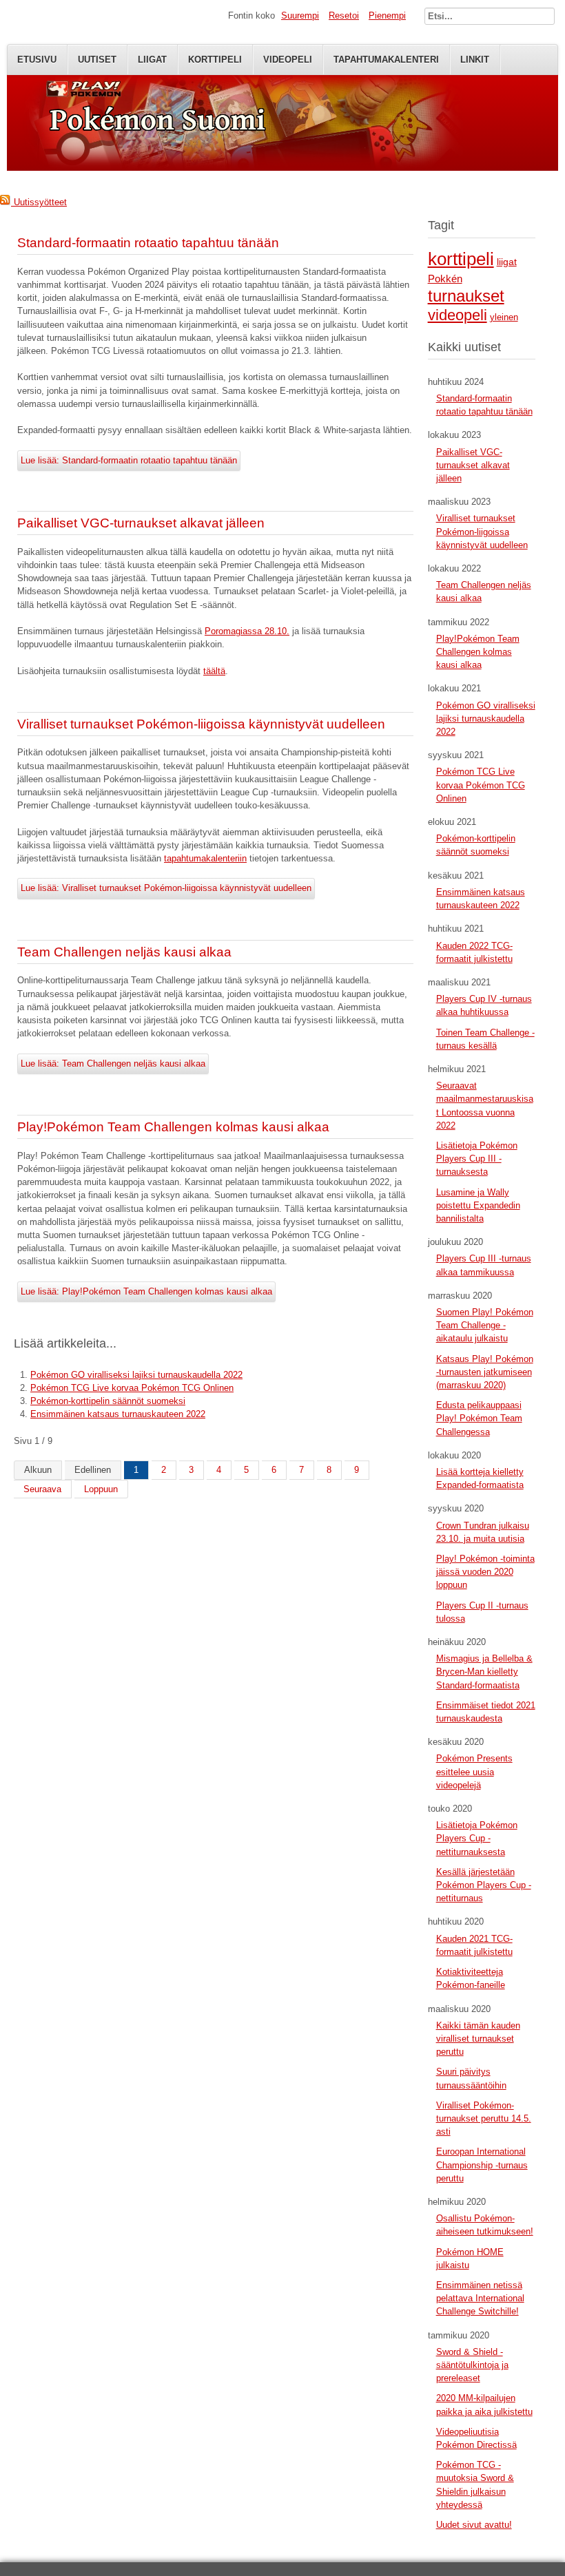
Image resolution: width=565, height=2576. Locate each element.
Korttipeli (215, 60)
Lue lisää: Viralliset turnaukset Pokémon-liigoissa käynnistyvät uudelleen (166, 888)
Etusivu (37, 60)
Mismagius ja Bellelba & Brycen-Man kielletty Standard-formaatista (484, 1672)
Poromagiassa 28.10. (247, 631)
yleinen (504, 317)
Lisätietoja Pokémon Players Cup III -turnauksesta (477, 1159)
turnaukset (466, 296)
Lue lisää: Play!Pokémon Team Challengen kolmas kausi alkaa (146, 1291)
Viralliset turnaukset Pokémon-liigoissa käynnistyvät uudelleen (201, 724)
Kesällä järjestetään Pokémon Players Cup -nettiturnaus (484, 1885)
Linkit (475, 60)
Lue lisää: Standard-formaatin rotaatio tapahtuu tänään (129, 460)
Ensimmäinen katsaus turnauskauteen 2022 (118, 1414)
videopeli (458, 315)
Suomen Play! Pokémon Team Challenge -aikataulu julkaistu (485, 1325)
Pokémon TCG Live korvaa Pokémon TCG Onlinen (132, 1388)
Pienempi (387, 15)
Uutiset (97, 60)
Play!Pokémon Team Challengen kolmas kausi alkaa (173, 1127)
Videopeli (288, 60)
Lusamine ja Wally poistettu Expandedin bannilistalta (478, 1205)
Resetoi (344, 15)
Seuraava (42, 1489)
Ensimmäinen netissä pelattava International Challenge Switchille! (480, 2298)
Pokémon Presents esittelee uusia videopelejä (474, 1771)
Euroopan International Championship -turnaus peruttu (482, 2165)
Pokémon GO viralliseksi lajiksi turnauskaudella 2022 (136, 1375)
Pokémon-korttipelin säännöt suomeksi (108, 1401)
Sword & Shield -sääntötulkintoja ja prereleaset (472, 2365)
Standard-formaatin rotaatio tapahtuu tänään (148, 243)
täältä (214, 671)
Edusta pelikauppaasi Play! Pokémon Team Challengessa (479, 1418)
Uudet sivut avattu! (474, 2525)
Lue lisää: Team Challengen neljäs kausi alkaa (113, 1064)
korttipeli (461, 259)
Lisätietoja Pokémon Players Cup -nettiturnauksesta (477, 1838)
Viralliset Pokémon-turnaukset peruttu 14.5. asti (484, 2118)
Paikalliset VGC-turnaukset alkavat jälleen (141, 523)
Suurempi (300, 15)
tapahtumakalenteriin (205, 858)
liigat (507, 262)
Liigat (152, 60)
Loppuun (101, 1489)
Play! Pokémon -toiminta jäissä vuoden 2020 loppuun (485, 1572)
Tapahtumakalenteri (386, 60)
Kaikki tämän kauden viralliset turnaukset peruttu (478, 2039)
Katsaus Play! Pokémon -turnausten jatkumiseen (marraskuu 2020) (485, 1372)
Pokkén (445, 279)
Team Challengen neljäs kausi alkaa (124, 952)
